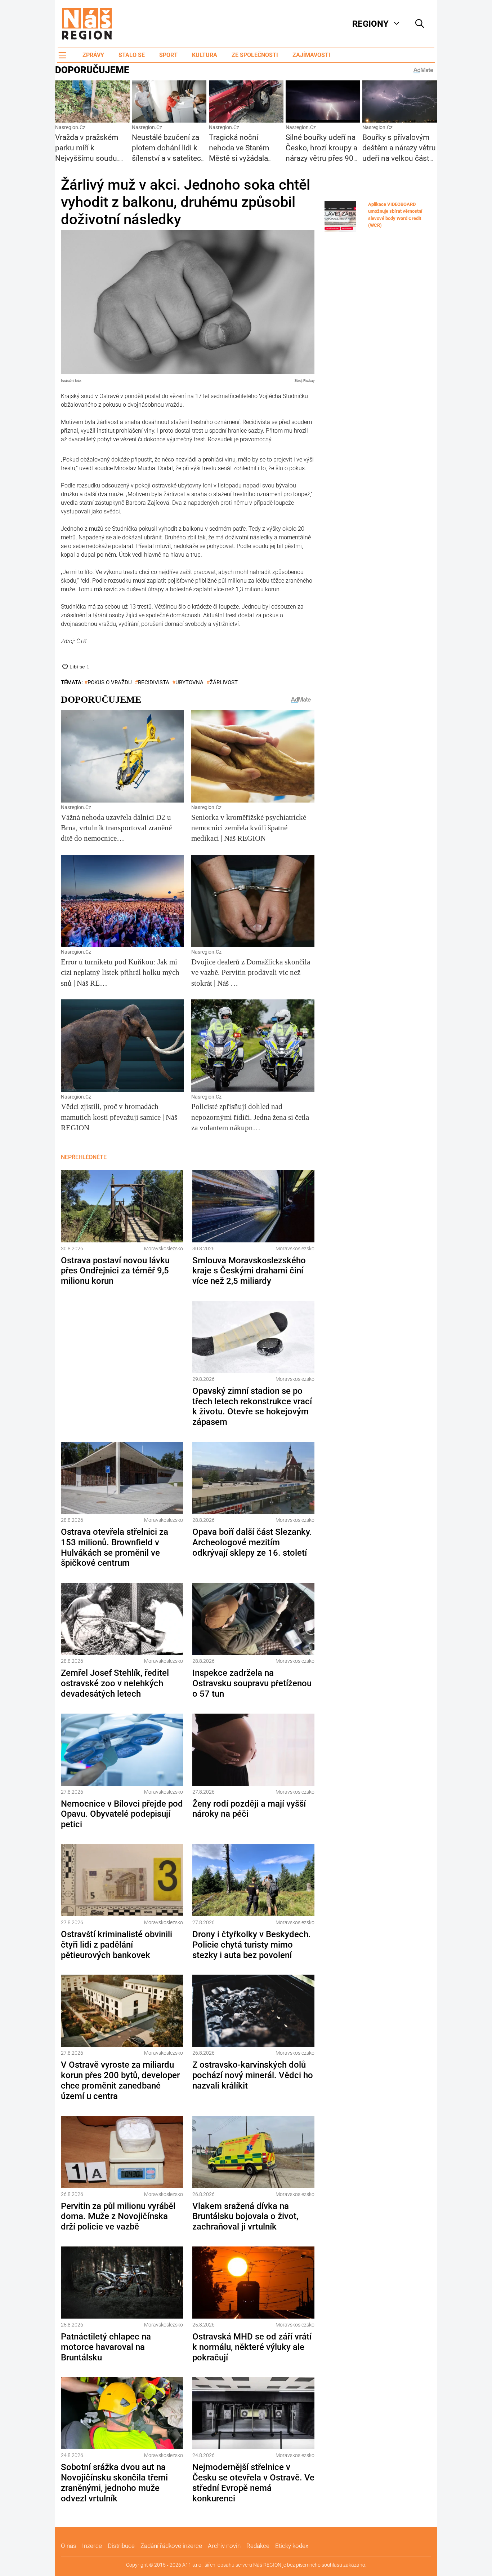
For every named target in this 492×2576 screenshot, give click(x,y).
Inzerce (92, 2546)
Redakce (258, 2546)
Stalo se (132, 55)
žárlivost (224, 682)
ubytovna (189, 682)
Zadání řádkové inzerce (171, 2546)
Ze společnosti (255, 55)
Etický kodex (292, 2546)
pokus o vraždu (110, 682)
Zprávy (93, 55)
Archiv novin (224, 2546)
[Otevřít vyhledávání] (420, 24)
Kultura (205, 55)
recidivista (154, 682)
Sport (168, 55)
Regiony (370, 24)
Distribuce (121, 2546)
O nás (69, 2546)
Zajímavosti (311, 55)
